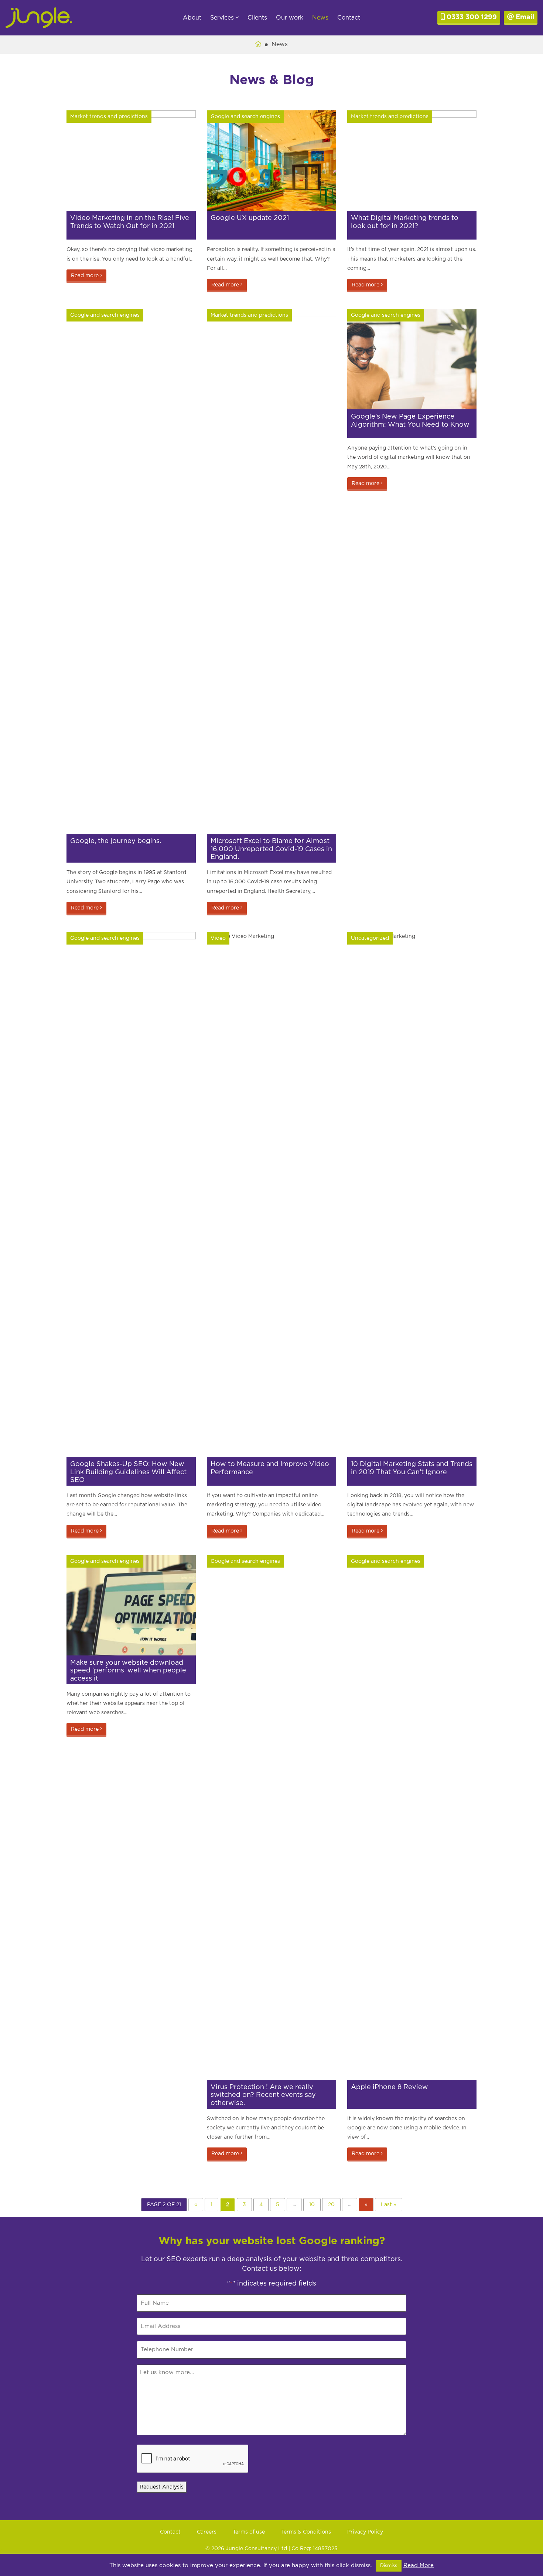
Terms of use (249, 2532)
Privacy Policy (365, 2532)
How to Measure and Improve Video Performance (270, 1468)
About (192, 18)
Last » (389, 2205)
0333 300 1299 (471, 17)
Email (524, 17)
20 (331, 2205)
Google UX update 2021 (250, 218)
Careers (207, 2532)
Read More (419, 2565)
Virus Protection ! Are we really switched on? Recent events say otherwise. (263, 2095)
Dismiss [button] (389, 2566)
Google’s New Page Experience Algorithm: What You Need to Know (410, 421)
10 (312, 2205)
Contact (349, 18)
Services (223, 18)
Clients (257, 18)
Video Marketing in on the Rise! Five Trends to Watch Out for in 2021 (130, 222)
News (320, 18)
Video (218, 938)
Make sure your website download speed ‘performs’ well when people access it (128, 1671)
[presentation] (193, 2459)
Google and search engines (245, 117)
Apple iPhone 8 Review (390, 2087)
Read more (86, 276)
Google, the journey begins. (116, 841)
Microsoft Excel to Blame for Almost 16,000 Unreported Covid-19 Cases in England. (271, 849)
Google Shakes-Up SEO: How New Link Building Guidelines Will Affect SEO (128, 1472)
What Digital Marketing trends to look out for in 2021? (405, 222)
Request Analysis (162, 2487)
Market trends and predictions (109, 117)
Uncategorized (370, 938)
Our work (290, 18)
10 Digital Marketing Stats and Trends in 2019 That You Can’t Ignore (412, 1468)
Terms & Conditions (306, 2532)
